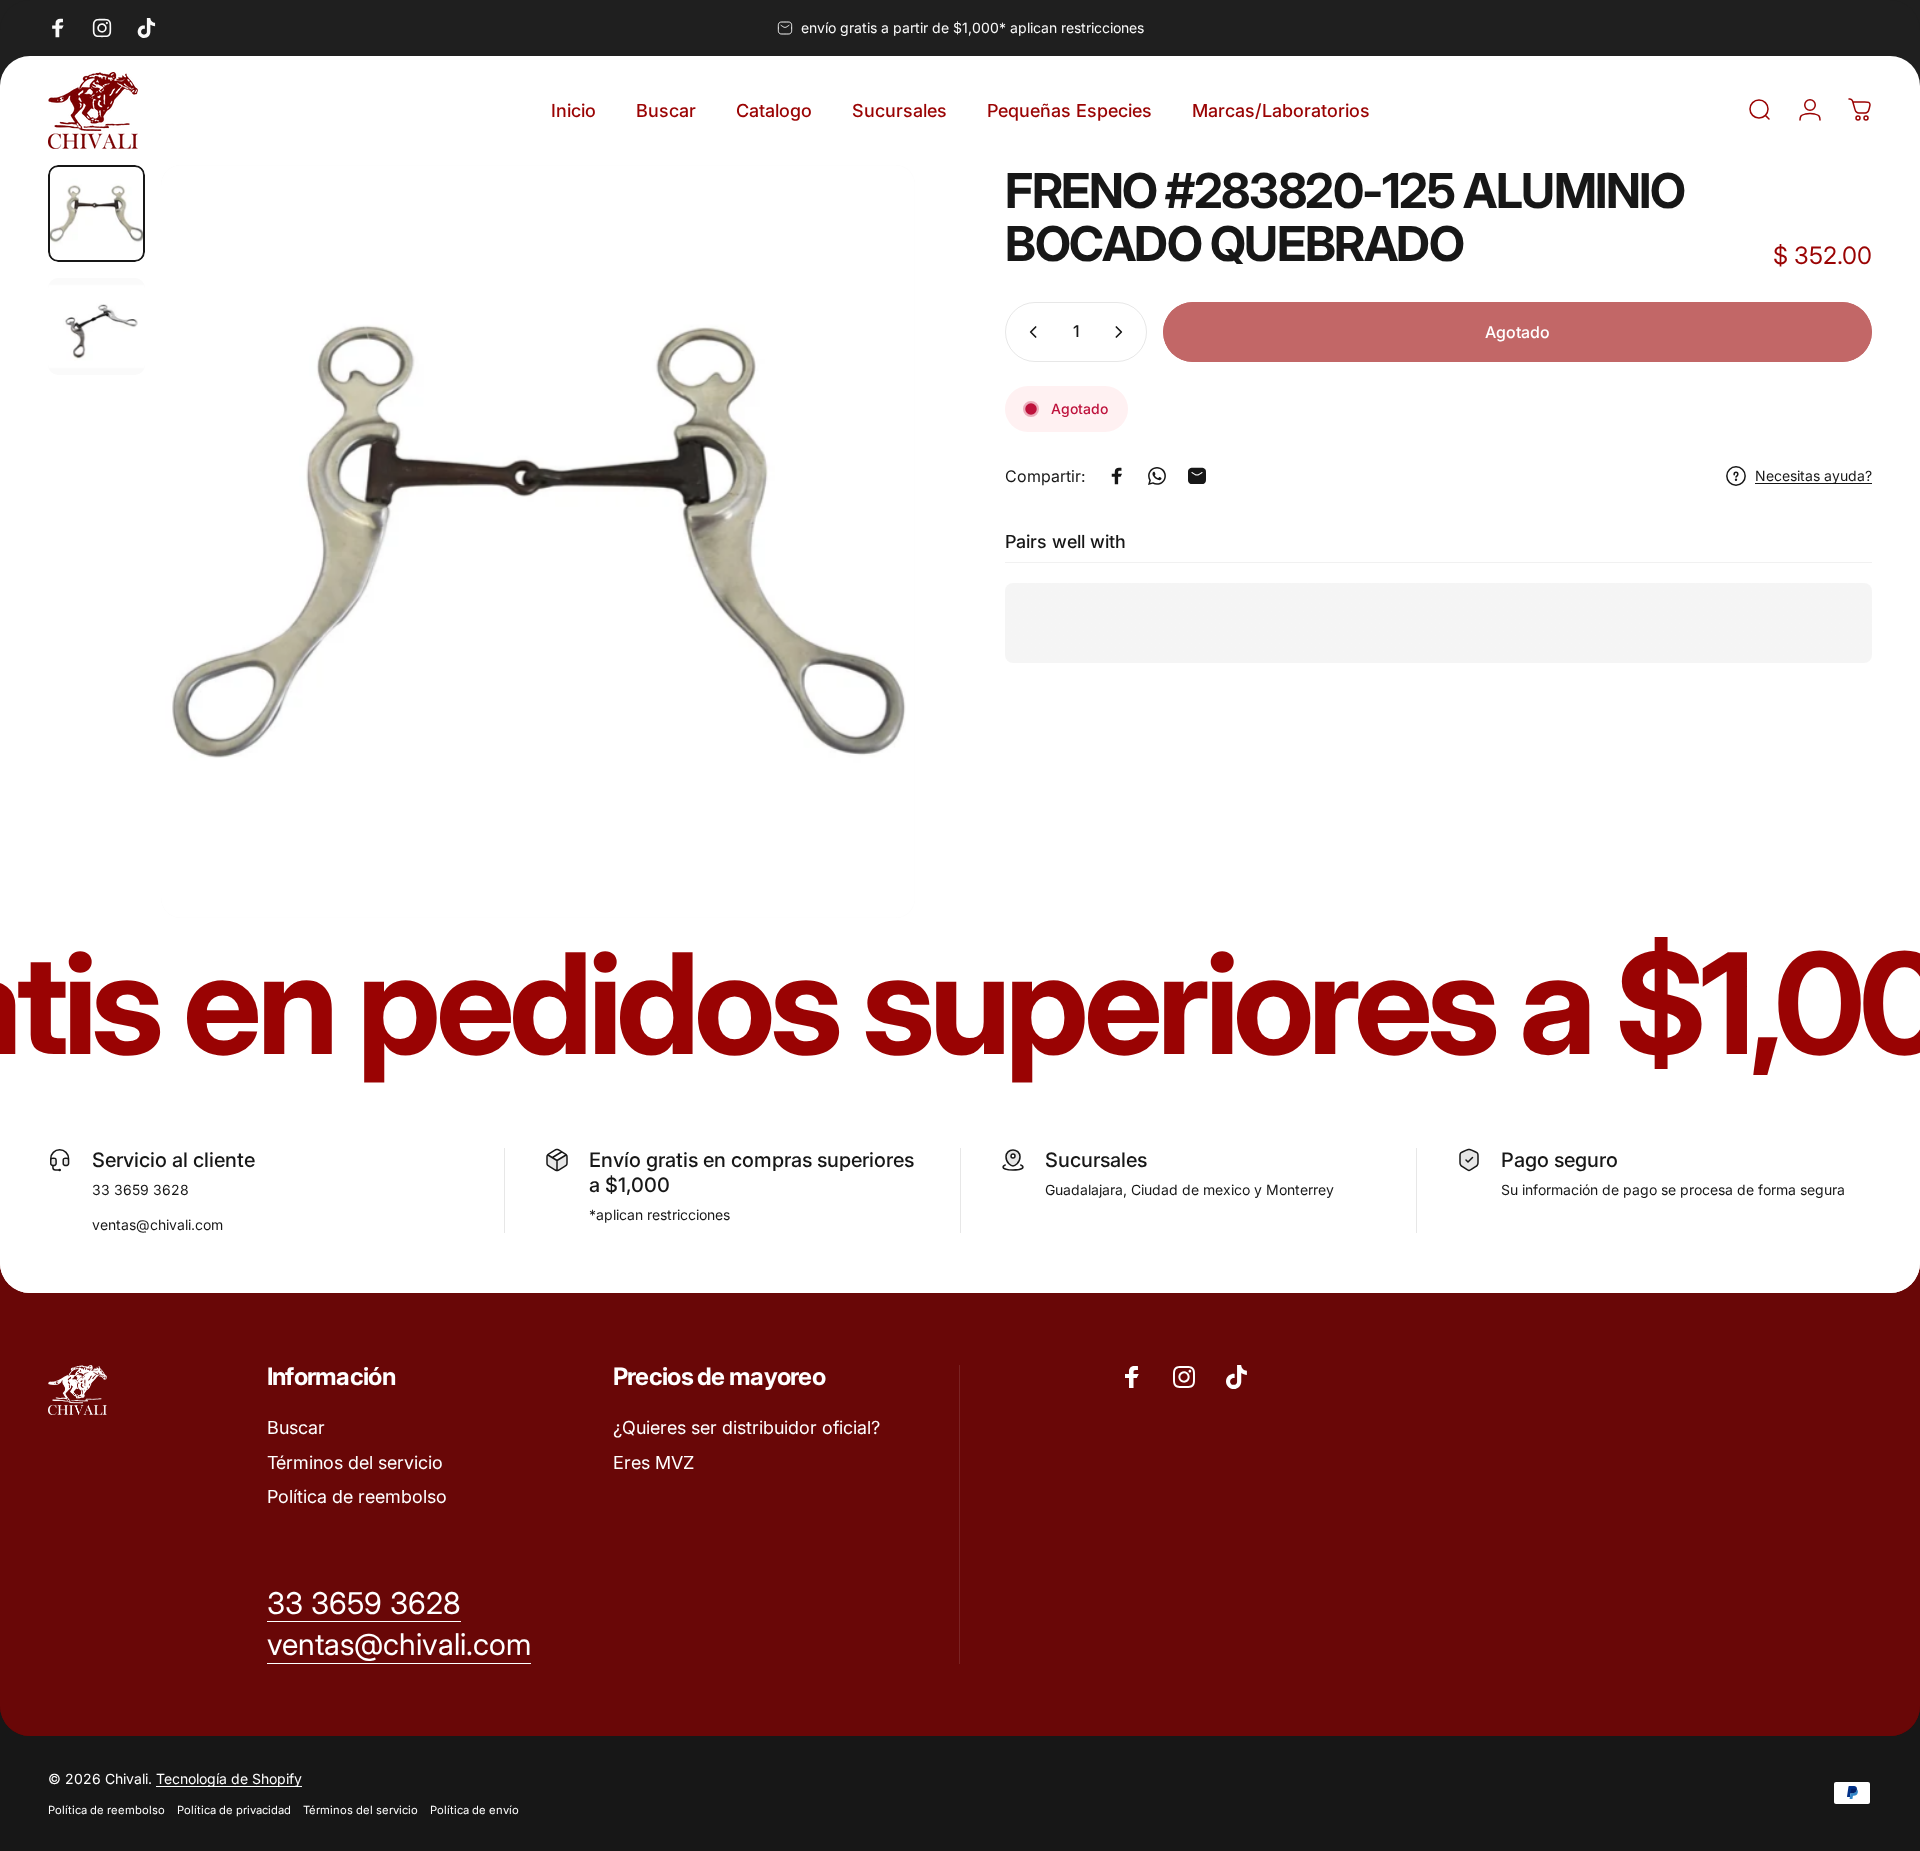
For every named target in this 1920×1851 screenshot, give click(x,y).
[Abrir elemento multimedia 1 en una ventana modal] (538, 542)
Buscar (296, 1427)
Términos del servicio (355, 1462)
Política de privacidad (234, 1810)
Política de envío (474, 1810)
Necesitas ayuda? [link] (1813, 475)
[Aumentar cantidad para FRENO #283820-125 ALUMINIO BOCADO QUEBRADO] (1123, 332)
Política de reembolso (357, 1496)
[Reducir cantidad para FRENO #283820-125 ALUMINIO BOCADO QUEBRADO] (1029, 332)
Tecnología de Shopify (229, 1778)
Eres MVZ (653, 1462)
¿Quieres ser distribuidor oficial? (746, 1427)
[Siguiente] (863, 589)
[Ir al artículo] (96, 213)
